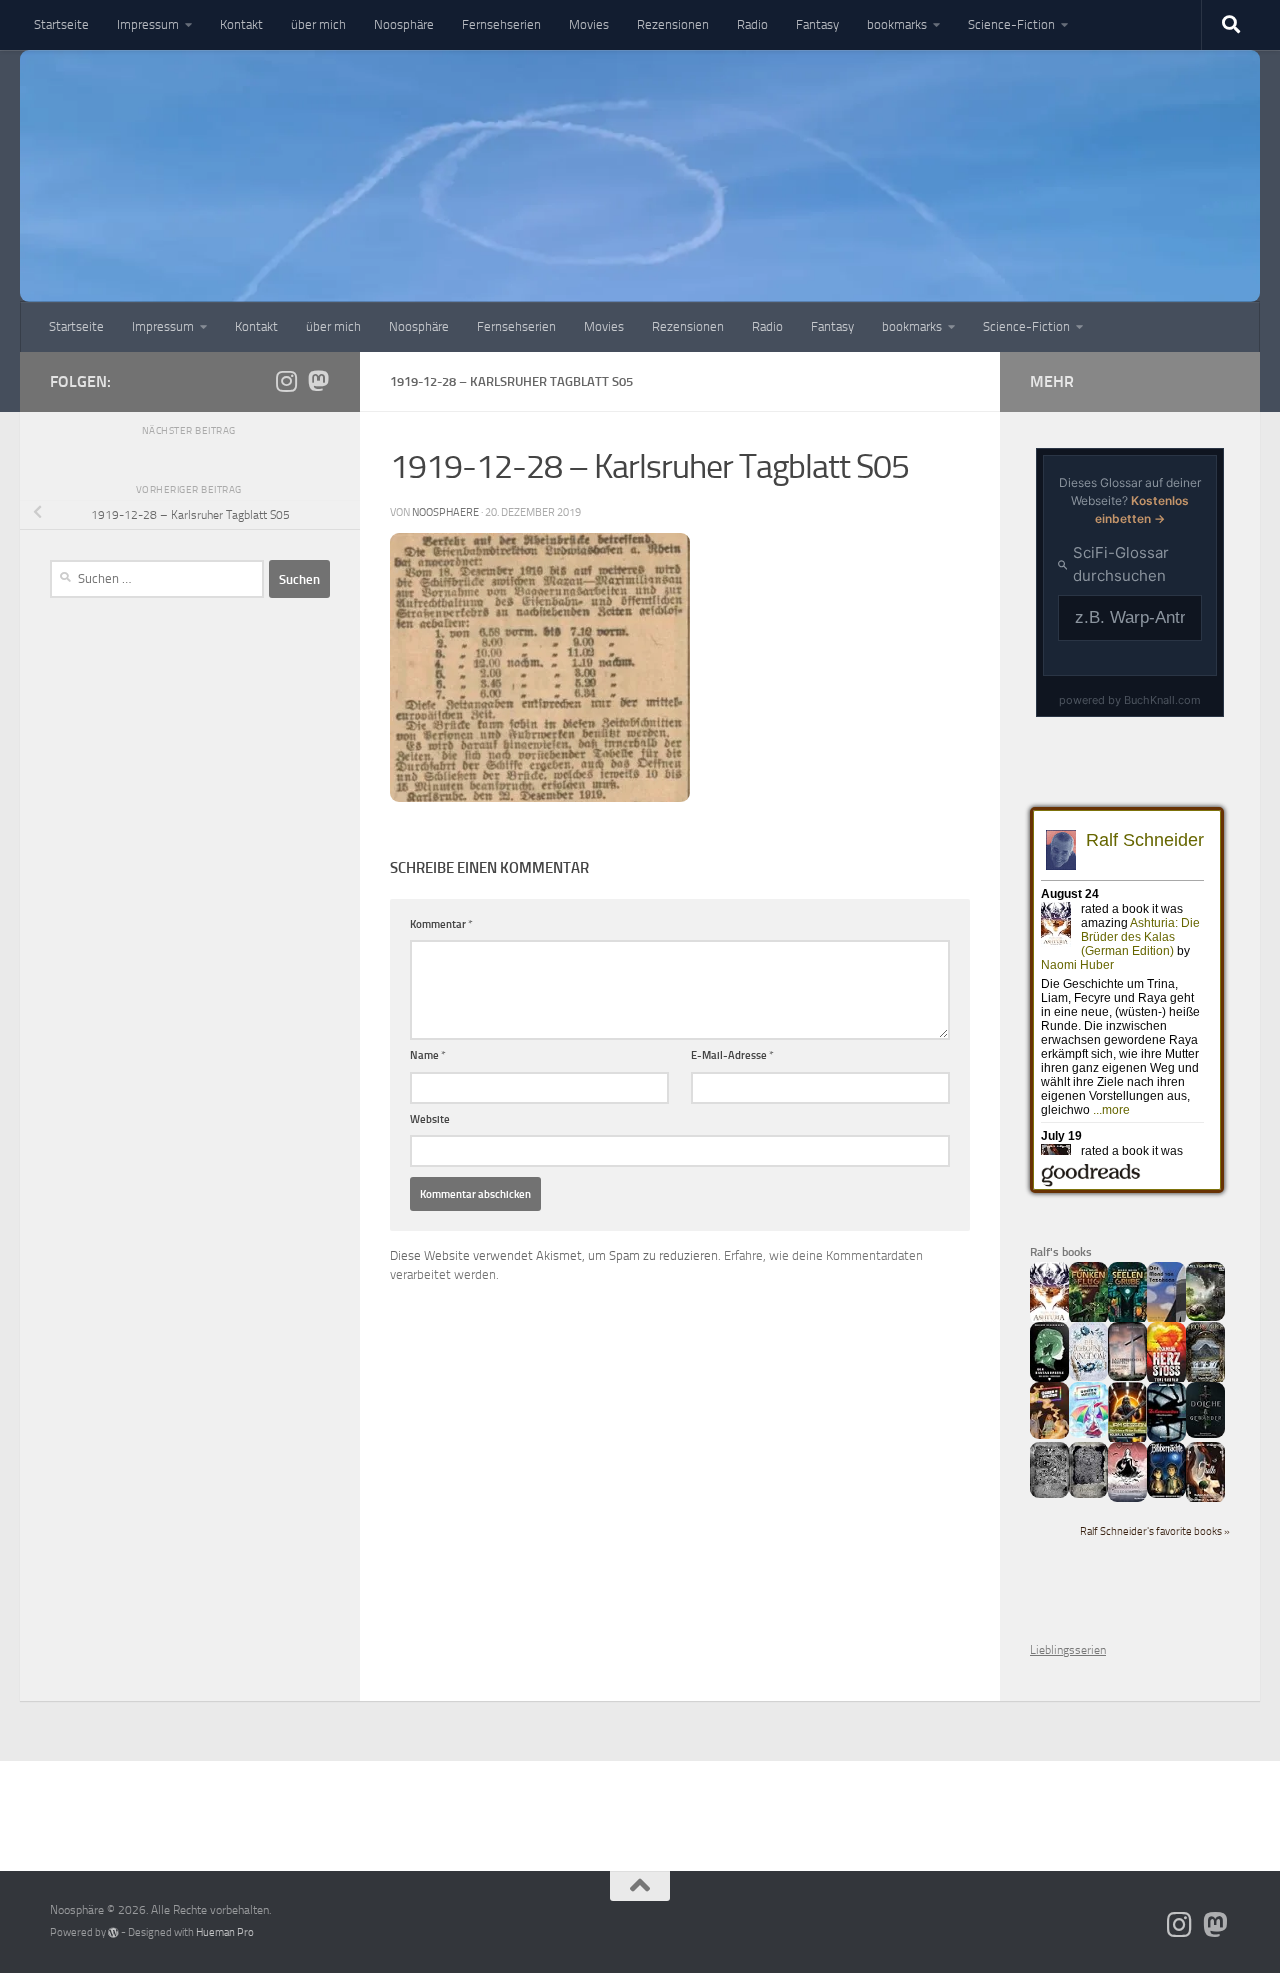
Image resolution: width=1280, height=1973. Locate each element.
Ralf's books (1061, 1252)
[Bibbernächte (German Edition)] (1166, 1494)
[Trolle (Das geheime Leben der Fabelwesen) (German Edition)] (1205, 1499)
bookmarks (897, 24)
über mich (318, 24)
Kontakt (241, 24)
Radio (752, 24)
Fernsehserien (501, 24)
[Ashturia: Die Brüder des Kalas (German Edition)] (1049, 1321)
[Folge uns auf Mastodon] (318, 381)
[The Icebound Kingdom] (1088, 1377)
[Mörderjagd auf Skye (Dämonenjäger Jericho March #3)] (1205, 1381)
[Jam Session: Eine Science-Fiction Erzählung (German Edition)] (1127, 1441)
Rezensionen (673, 24)
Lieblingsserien (1068, 1650)
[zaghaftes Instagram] (286, 381)
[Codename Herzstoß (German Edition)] (1166, 1381)
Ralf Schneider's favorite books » (1155, 1531)
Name (428, 1055)
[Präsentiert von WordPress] (113, 1932)
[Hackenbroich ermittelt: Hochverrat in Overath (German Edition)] (1127, 1377)
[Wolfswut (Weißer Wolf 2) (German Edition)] (1049, 1494)
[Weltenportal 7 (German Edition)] (1205, 1317)
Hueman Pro (225, 1932)
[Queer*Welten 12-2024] (1088, 1434)
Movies (589, 24)
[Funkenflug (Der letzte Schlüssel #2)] (1088, 1321)
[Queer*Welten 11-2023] (1049, 1435)
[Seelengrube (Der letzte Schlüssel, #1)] (1127, 1321)
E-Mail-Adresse (732, 1055)
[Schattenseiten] (1166, 1438)
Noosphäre (404, 24)
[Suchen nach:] (157, 579)
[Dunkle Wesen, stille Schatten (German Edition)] (1127, 1498)
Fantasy (817, 24)
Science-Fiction (1011, 24)
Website (430, 1119)
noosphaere (445, 512)
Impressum (148, 24)
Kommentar (441, 924)
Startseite (61, 24)
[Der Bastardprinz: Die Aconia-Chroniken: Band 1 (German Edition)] (1049, 1378)
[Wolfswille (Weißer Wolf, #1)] (1088, 1494)
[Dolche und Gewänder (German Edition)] (1205, 1434)
